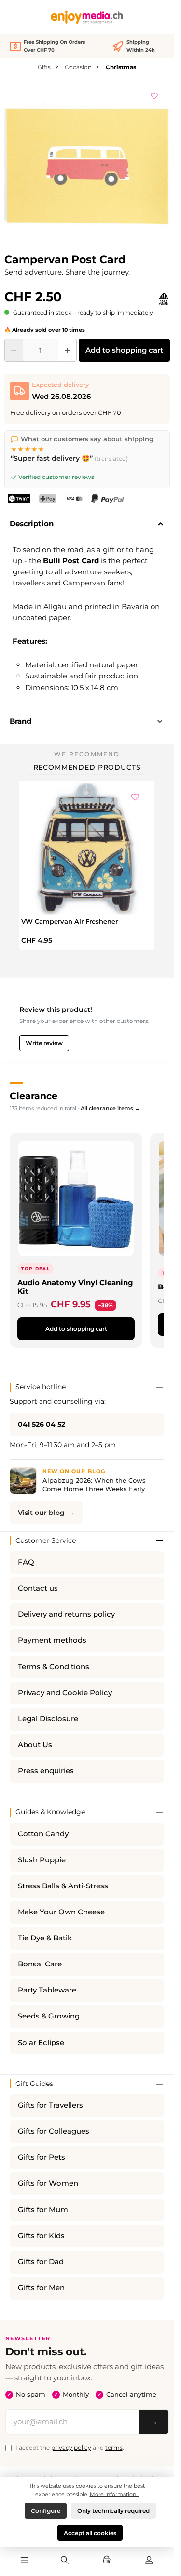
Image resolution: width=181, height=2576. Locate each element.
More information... (114, 2494)
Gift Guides (34, 2084)
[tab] (87, 524)
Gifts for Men (41, 2288)
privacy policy (71, 2448)
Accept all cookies (90, 2533)
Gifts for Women (48, 2183)
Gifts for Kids (41, 2236)
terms (114, 2448)
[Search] (65, 2561)
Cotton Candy (43, 1834)
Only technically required (113, 2511)
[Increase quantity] (67, 350)
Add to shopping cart (124, 350)
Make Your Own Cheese (61, 1912)
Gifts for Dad (41, 2262)
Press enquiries (46, 1771)
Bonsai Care (40, 1964)
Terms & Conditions (54, 1667)
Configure (46, 2511)
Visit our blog (41, 1513)
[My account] (149, 2561)
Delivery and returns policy (66, 1614)
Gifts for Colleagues (54, 2131)
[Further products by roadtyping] (164, 299)
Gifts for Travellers (50, 2105)
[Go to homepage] (87, 17)
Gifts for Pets (42, 2157)
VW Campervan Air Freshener (70, 921)
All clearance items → (110, 1108)
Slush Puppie (42, 1860)
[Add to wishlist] (154, 94)
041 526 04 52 (42, 1424)
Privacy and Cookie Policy (65, 1693)
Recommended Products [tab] (87, 767)
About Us (35, 1745)
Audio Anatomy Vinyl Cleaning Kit (75, 1287)
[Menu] (25, 2561)
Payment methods (52, 1640)
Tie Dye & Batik (45, 1938)
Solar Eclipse (41, 2043)
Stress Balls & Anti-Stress (63, 1886)
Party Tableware (47, 1990)
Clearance (34, 1096)
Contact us (38, 1588)
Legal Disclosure (48, 1719)
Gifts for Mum (43, 2210)
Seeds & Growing (49, 2016)
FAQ (26, 1562)
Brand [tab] (21, 721)
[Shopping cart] (107, 2561)
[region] (87, 165)
